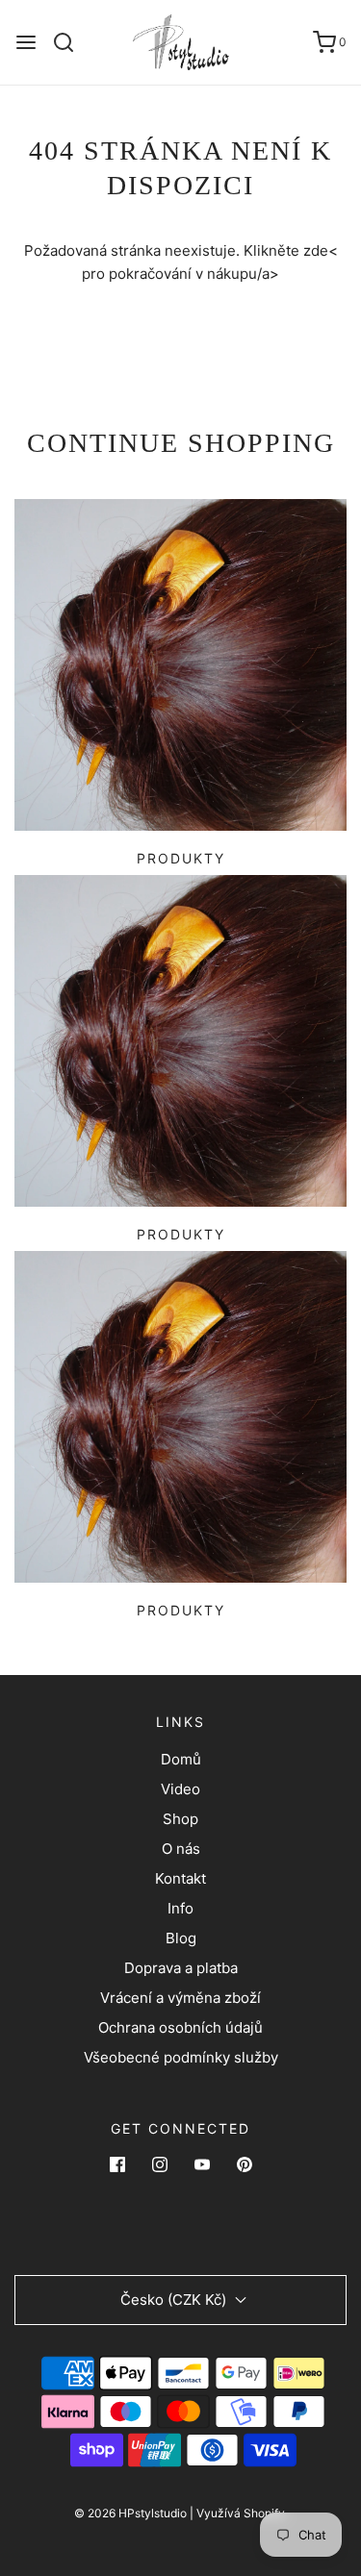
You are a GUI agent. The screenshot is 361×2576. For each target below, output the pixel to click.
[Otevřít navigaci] (26, 42)
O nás (181, 1849)
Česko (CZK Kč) (175, 2300)
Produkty (181, 858)
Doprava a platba (181, 1968)
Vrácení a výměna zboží (180, 1998)
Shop (180, 1819)
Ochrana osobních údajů (180, 2027)
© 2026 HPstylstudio (130, 2513)
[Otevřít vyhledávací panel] (71, 42)
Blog (181, 1938)
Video (180, 1789)
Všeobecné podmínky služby (181, 2057)
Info (180, 1908)
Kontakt (180, 1878)
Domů (181, 1759)
